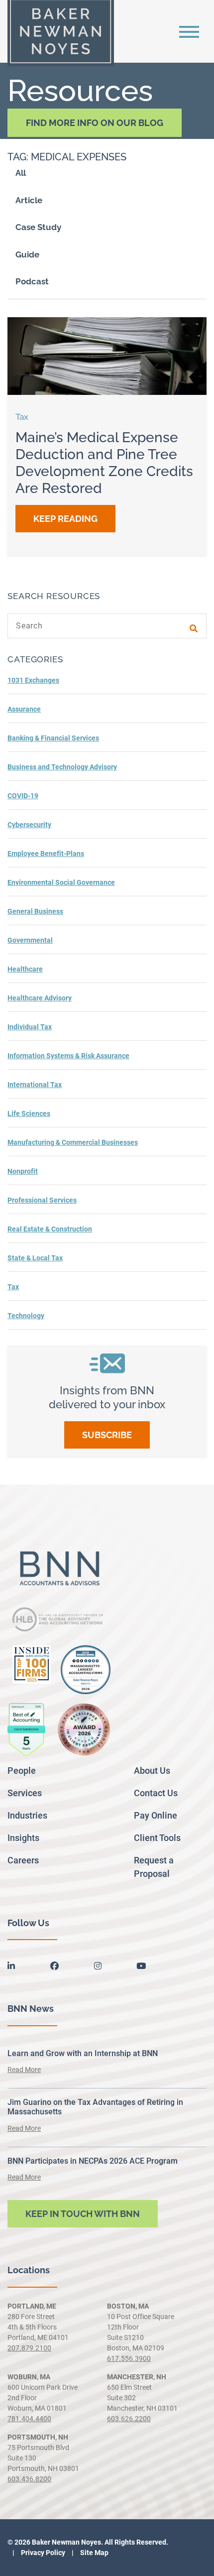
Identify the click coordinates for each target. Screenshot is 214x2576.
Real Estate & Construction (50, 1229)
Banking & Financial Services (53, 738)
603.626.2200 (129, 2419)
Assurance (24, 709)
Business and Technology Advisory (62, 767)
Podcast (32, 281)
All (21, 173)
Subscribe (107, 1435)
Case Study (38, 227)
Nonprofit (23, 1171)
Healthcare (25, 969)
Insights (23, 1838)
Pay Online (156, 1815)
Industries (27, 1815)
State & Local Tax (35, 1258)
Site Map (94, 2553)
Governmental (30, 940)
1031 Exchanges (33, 680)
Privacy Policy (42, 2553)
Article (29, 200)
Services (25, 1793)
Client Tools (157, 1838)
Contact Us (156, 1793)
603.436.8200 (29, 2479)
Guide (27, 254)
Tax (13, 1287)
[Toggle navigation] (189, 31)
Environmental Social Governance (61, 882)
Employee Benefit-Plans (46, 854)
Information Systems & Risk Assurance (68, 1056)
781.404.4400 (29, 2419)
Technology (26, 1316)
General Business (35, 911)
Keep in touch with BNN (83, 2214)
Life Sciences (29, 1113)
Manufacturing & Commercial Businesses (73, 1142)
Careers (23, 1860)
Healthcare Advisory (40, 998)
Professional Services (42, 1200)
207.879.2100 (29, 2348)
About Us (152, 1771)
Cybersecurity (29, 825)
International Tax (35, 1085)
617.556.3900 (129, 2358)
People (22, 1771)
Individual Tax (30, 1027)
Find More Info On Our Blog (95, 123)
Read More (24, 2070)
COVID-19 (23, 796)
